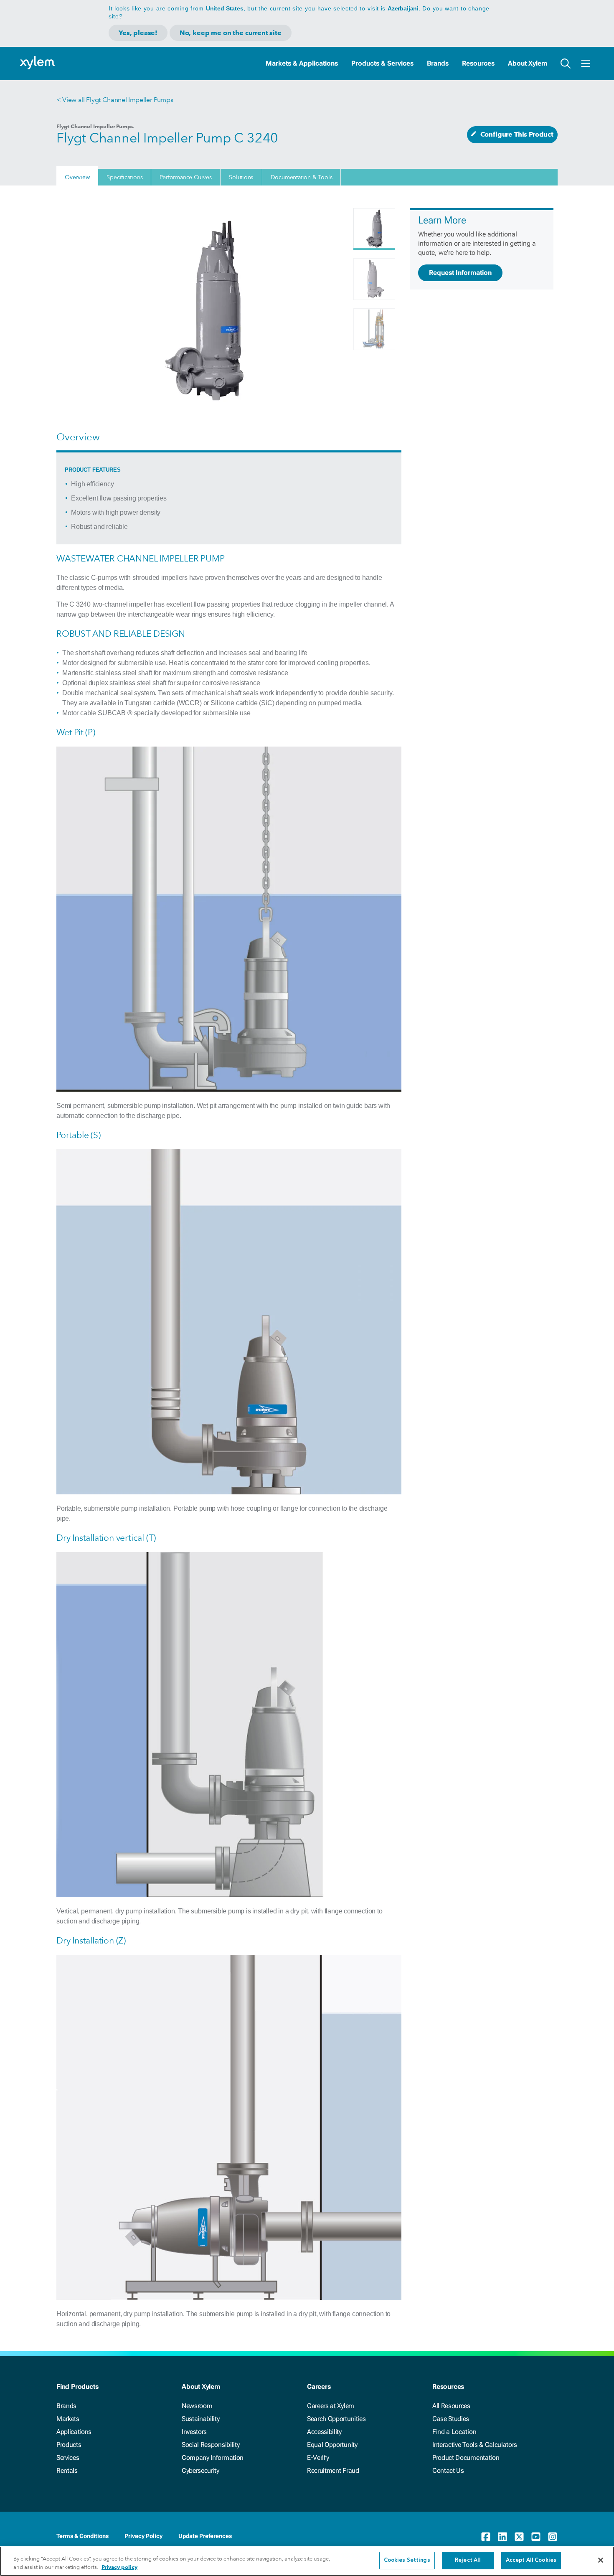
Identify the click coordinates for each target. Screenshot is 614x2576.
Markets (68, 2419)
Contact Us (448, 2471)
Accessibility (324, 2432)
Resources (478, 63)
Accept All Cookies (531, 2560)
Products (69, 2445)
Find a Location (454, 2432)
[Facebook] (486, 2537)
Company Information (213, 2458)
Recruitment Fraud (333, 2471)
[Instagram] (553, 2537)
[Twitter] (519, 2537)
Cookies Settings (407, 2560)
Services (68, 2458)
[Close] (601, 2560)
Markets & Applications (302, 63)
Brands (438, 63)
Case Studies (451, 2419)
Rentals (67, 2471)
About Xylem (528, 63)
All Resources (451, 2406)
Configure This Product (517, 134)
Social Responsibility (211, 2445)
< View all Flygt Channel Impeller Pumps (115, 100)
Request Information (460, 273)
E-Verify (318, 2458)
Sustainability (201, 2419)
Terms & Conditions (82, 2536)
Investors (194, 2432)
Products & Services (382, 63)
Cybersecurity (200, 2471)
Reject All (468, 2560)
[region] (307, 2561)
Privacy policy (119, 2567)
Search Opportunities (336, 2419)
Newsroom (197, 2406)
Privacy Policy (143, 2536)
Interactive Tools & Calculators (475, 2445)
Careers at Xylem (331, 2406)
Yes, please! (138, 33)
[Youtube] (536, 2537)
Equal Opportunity (332, 2445)
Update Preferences (205, 2536)
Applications (74, 2432)
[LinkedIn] (502, 2537)
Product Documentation (466, 2458)
